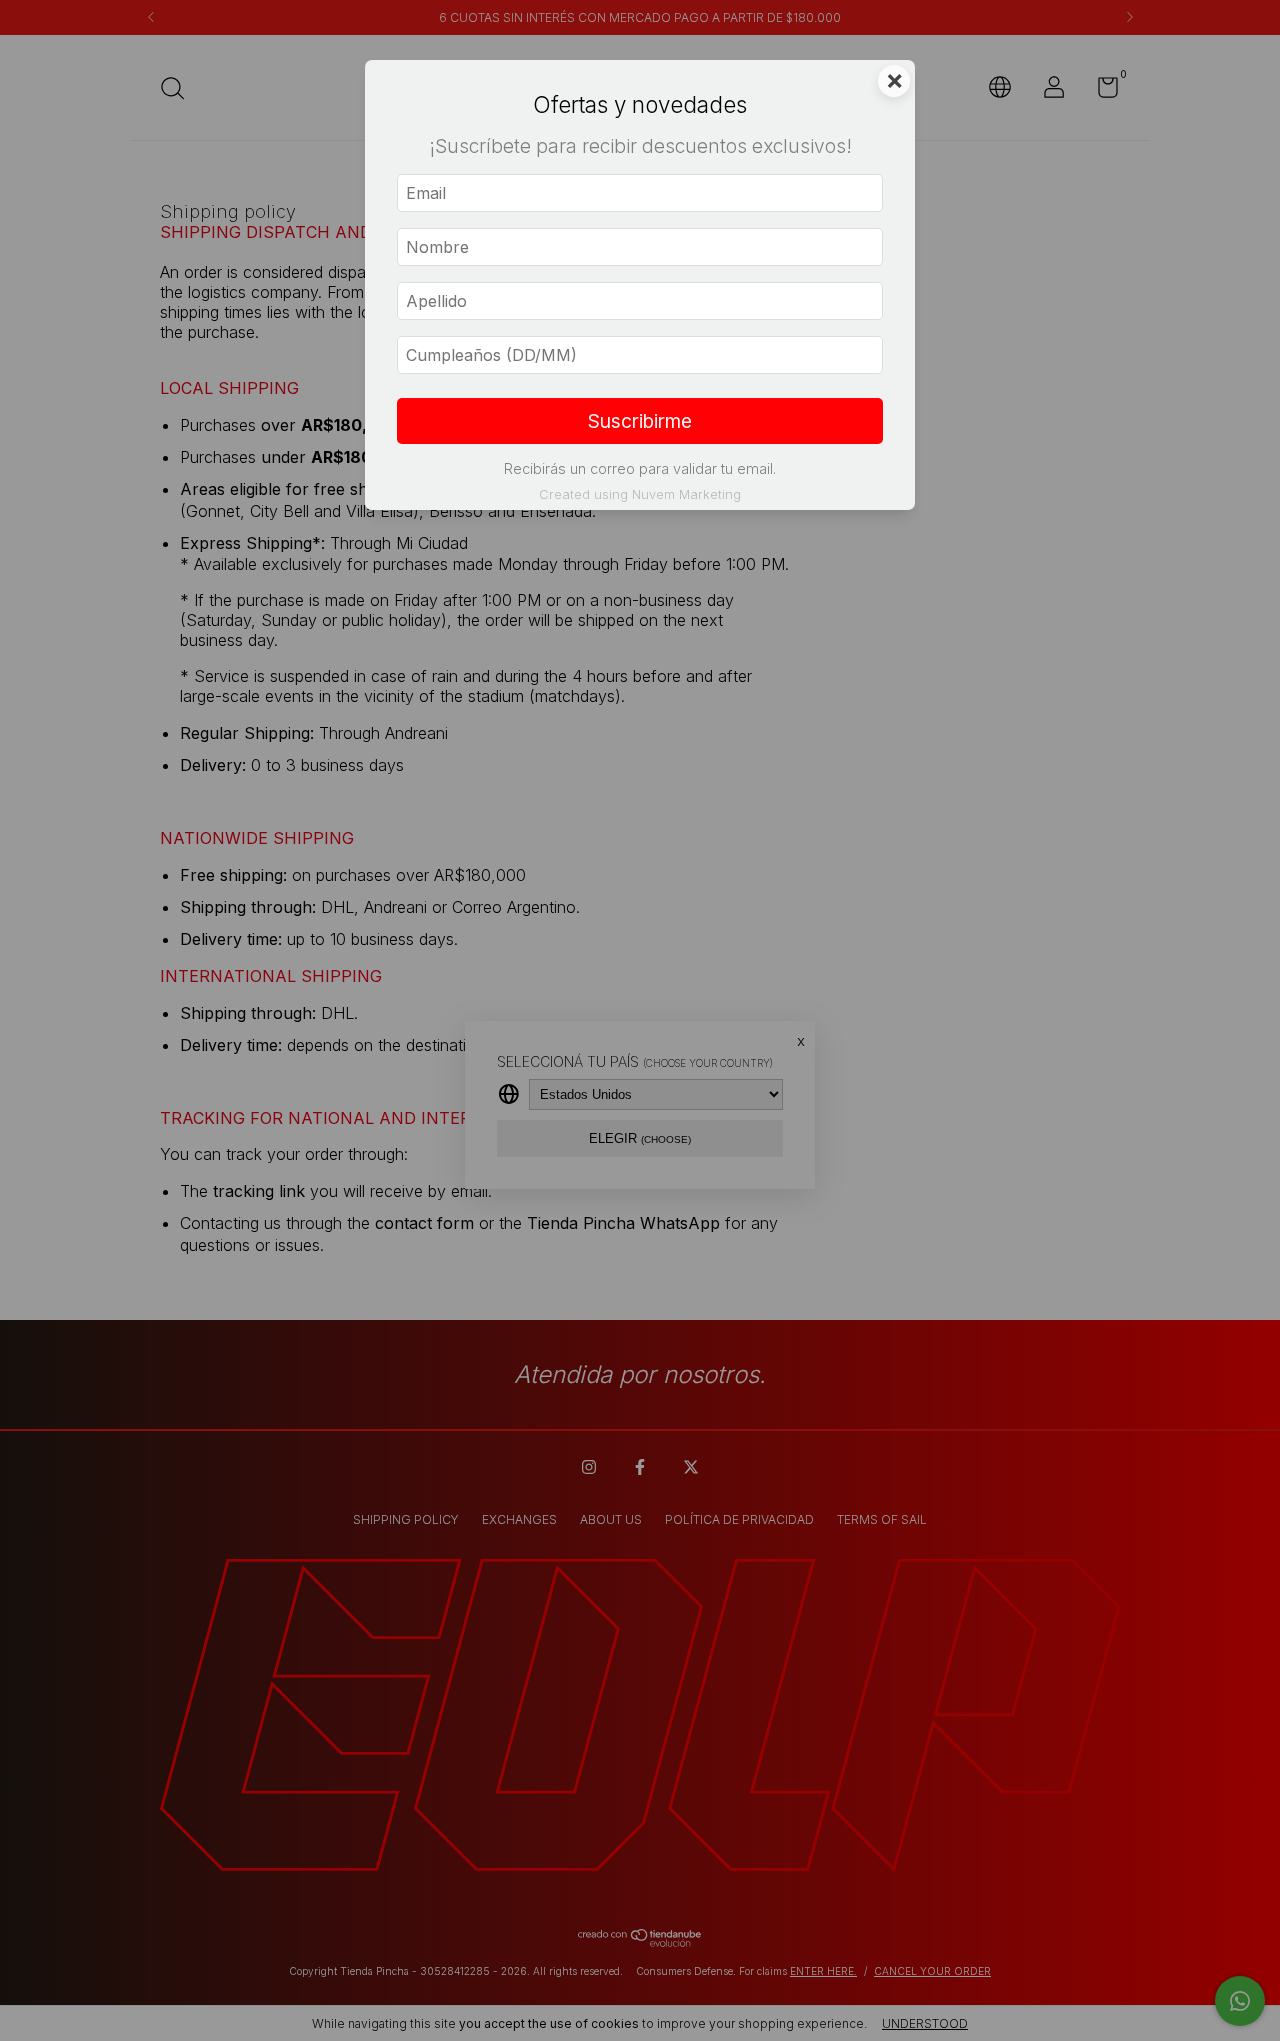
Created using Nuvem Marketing (640, 494)
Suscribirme (640, 421)
